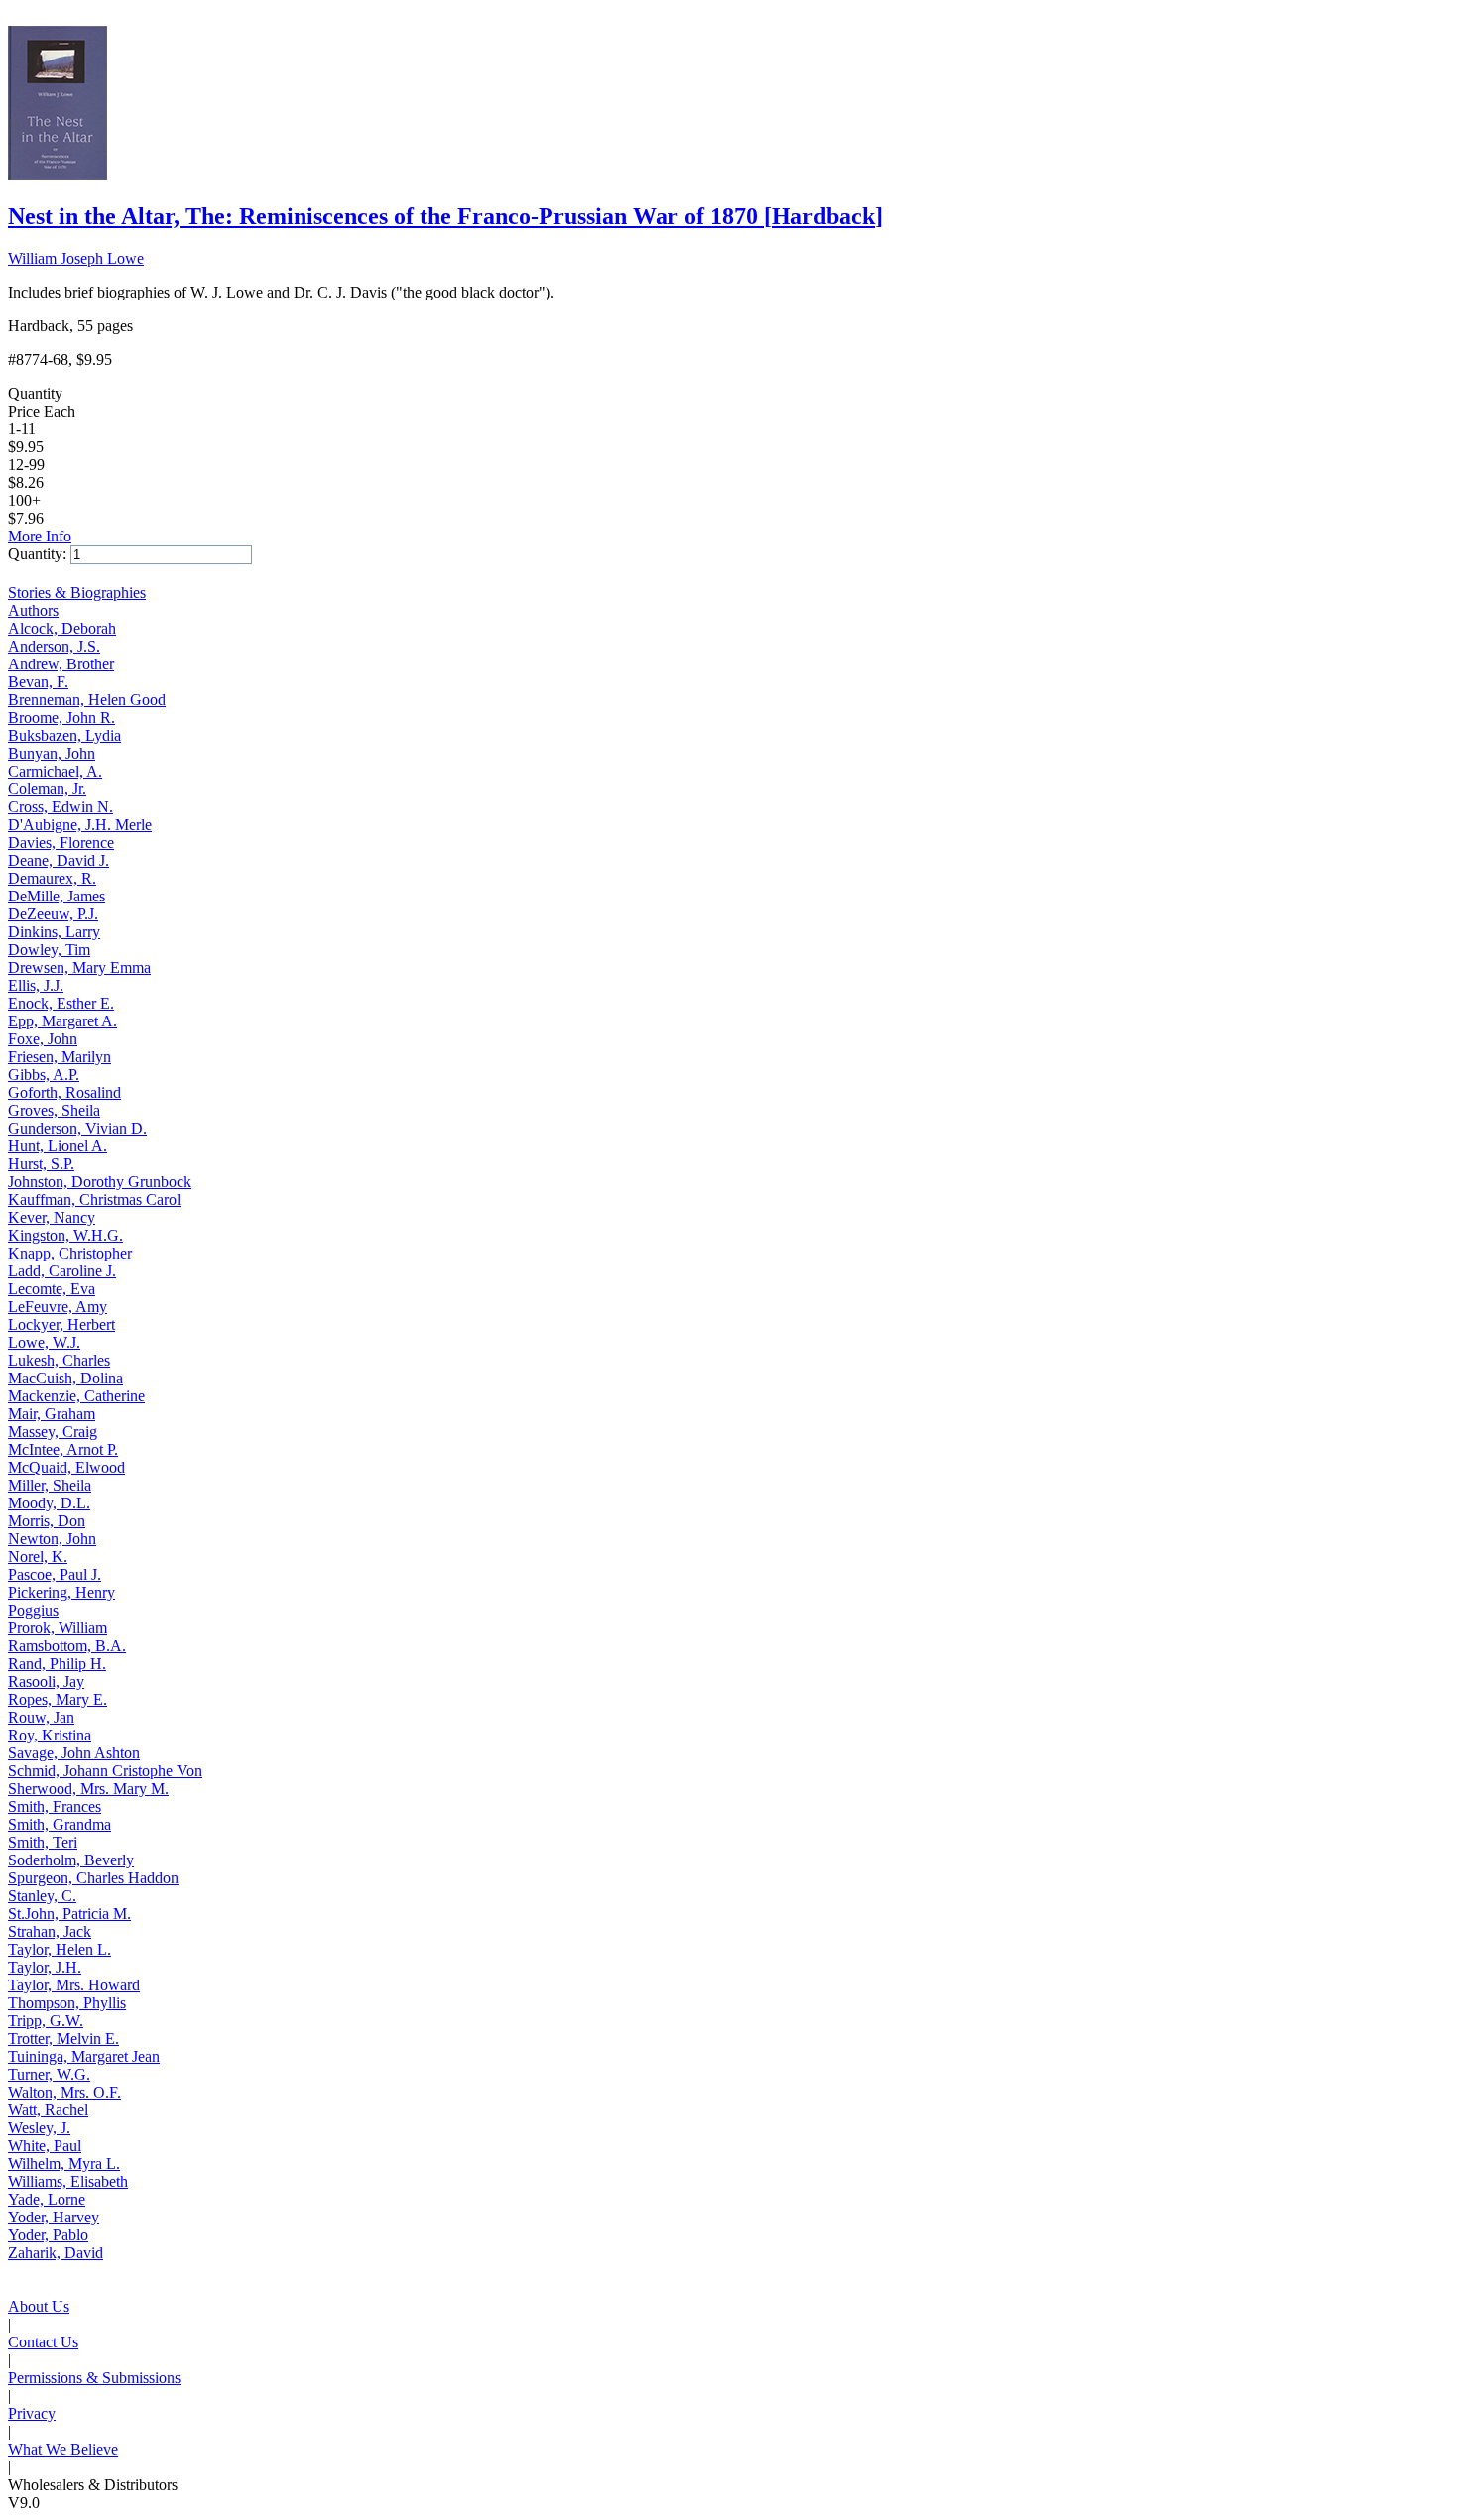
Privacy (32, 2413)
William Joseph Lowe (76, 258)
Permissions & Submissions (94, 2378)
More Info (40, 536)
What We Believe (63, 2449)
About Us (39, 2306)
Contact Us (43, 2342)
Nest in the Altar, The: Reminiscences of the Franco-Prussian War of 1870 (445, 216)
